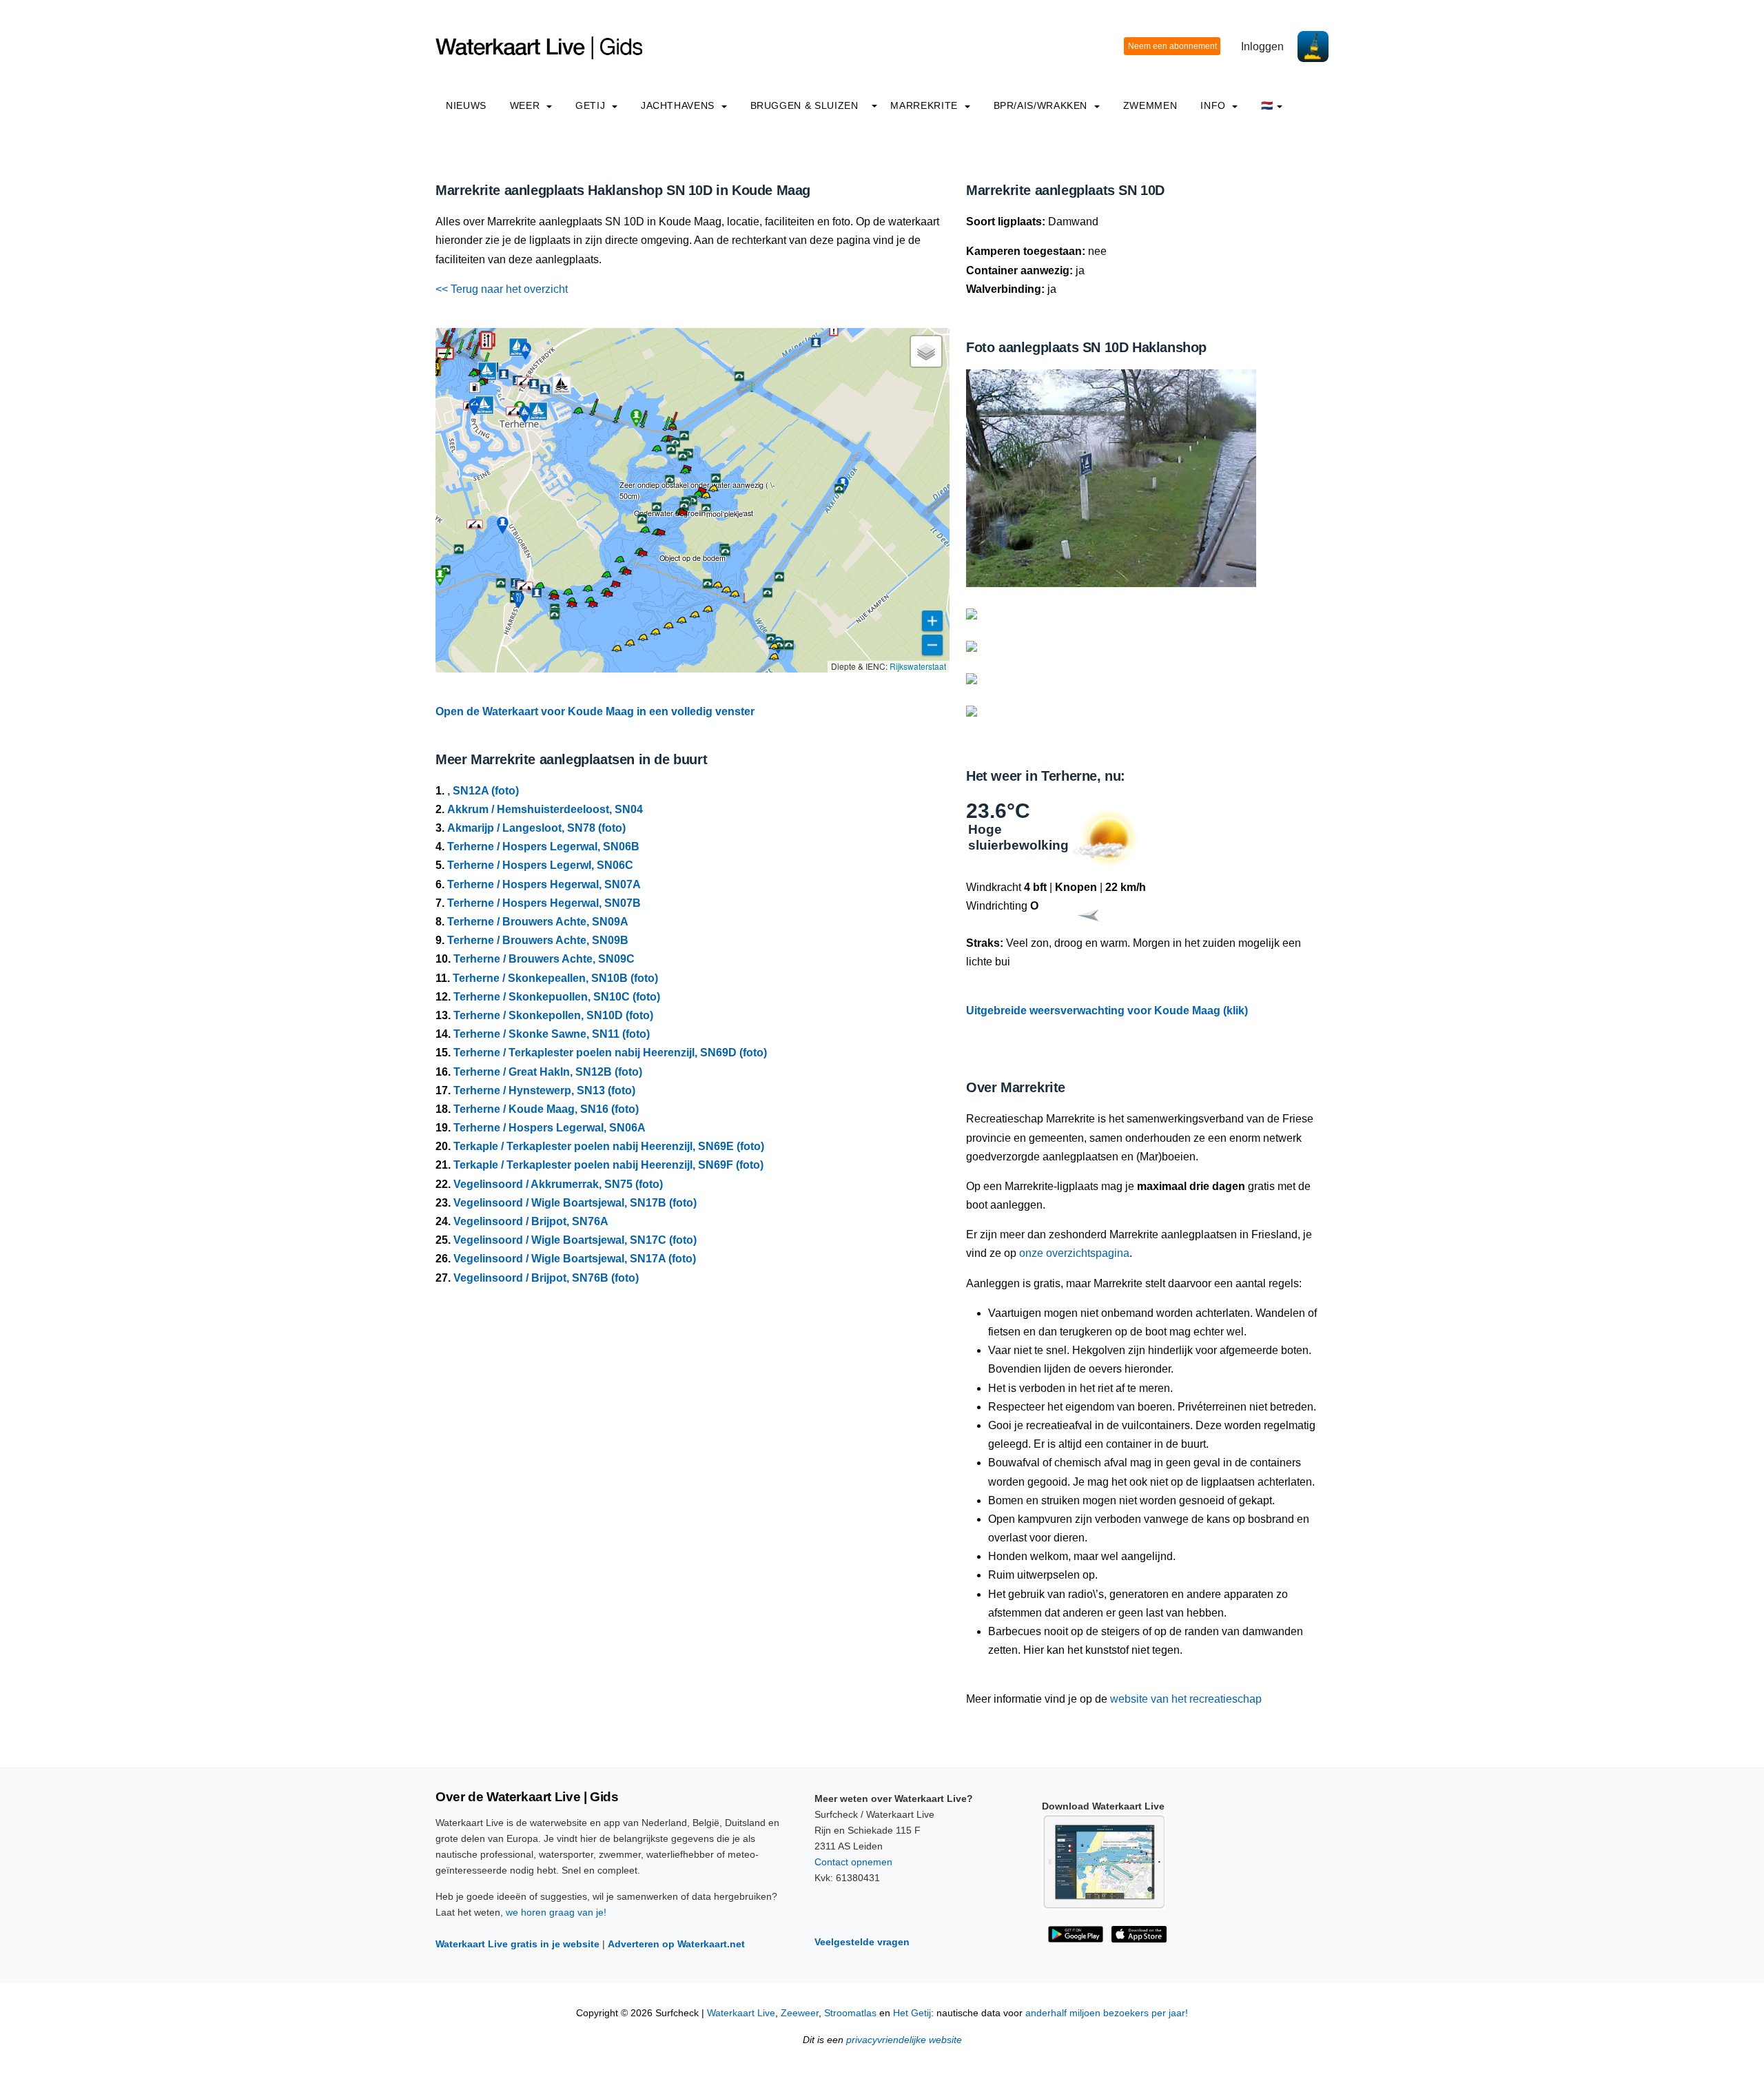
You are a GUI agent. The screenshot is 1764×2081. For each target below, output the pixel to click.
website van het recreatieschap (1186, 1699)
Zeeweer (800, 2013)
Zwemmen (1150, 105)
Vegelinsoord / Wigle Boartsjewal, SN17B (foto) (575, 1203)
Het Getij (912, 2013)
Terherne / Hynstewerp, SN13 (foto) (544, 1090)
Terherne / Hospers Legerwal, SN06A (550, 1128)
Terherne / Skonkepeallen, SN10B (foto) (555, 978)
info (1214, 105)
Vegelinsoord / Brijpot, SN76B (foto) (546, 1278)
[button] (436, 367)
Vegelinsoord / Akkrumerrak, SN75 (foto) (558, 1184)
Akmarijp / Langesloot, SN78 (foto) (536, 828)
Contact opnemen (853, 1862)
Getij (592, 105)
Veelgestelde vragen (862, 1942)
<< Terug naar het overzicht (502, 289)
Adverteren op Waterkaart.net (676, 1944)
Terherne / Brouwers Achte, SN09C (544, 959)
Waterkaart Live (741, 2013)
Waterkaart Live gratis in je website (517, 1944)
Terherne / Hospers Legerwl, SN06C (540, 865)
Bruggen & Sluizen (804, 105)
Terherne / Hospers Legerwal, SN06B (543, 847)
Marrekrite (925, 105)
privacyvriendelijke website (904, 2040)
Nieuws (466, 105)
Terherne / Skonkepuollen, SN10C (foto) (557, 997)
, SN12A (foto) (483, 791)
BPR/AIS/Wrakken (1042, 105)
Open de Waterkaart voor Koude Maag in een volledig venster (595, 711)
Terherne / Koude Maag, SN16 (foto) (546, 1109)
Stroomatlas (850, 2013)
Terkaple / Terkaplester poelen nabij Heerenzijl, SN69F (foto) (608, 1165)
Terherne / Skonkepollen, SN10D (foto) (553, 1015)
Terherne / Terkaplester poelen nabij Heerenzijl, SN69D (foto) (610, 1053)
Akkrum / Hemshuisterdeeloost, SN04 (545, 809)
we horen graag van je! (556, 1912)
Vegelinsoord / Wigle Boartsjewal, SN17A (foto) (575, 1259)
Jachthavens (679, 105)
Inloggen (1262, 47)
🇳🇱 (1267, 105)
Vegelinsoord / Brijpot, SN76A (531, 1221)
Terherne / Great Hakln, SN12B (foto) (548, 1072)
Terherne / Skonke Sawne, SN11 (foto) (552, 1034)
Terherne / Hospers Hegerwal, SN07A (544, 884)
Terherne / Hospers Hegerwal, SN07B (544, 903)
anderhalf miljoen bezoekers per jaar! (1107, 2013)
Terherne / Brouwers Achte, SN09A (538, 922)
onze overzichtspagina (1074, 1253)
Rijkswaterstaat (918, 666)
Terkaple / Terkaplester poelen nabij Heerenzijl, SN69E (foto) (609, 1146)
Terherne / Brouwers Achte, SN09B (538, 940)
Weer (526, 105)
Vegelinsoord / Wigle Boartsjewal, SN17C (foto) (575, 1240)
